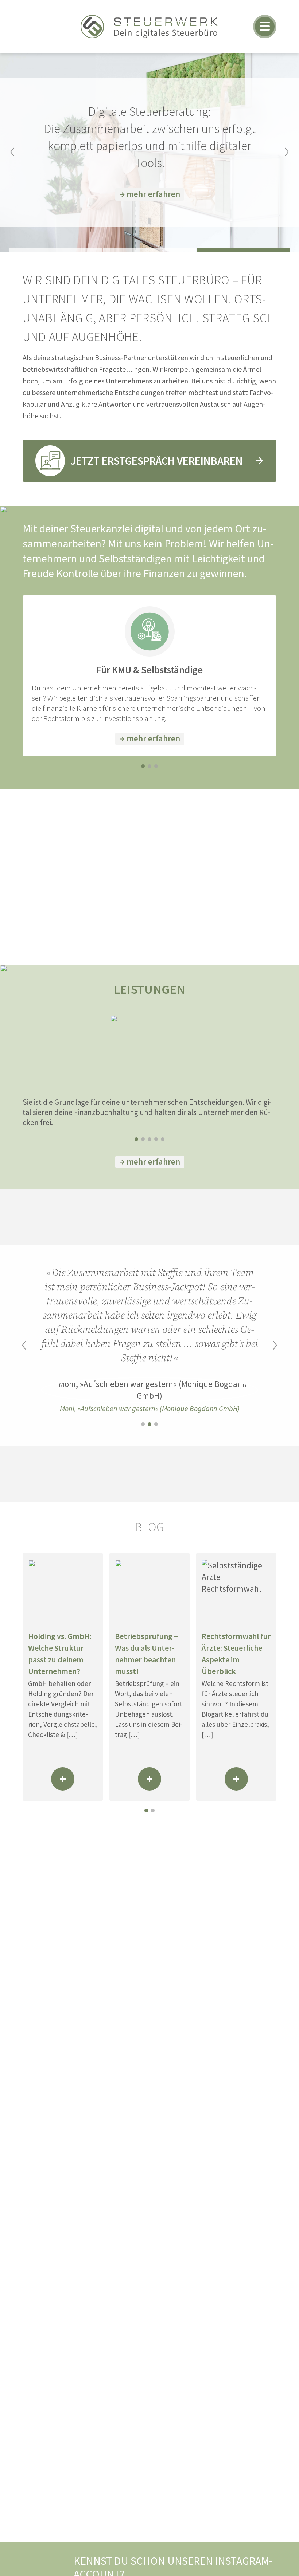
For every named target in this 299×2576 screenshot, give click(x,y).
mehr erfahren (153, 194)
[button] (12, 152)
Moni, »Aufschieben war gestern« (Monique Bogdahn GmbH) (150, 1408)
